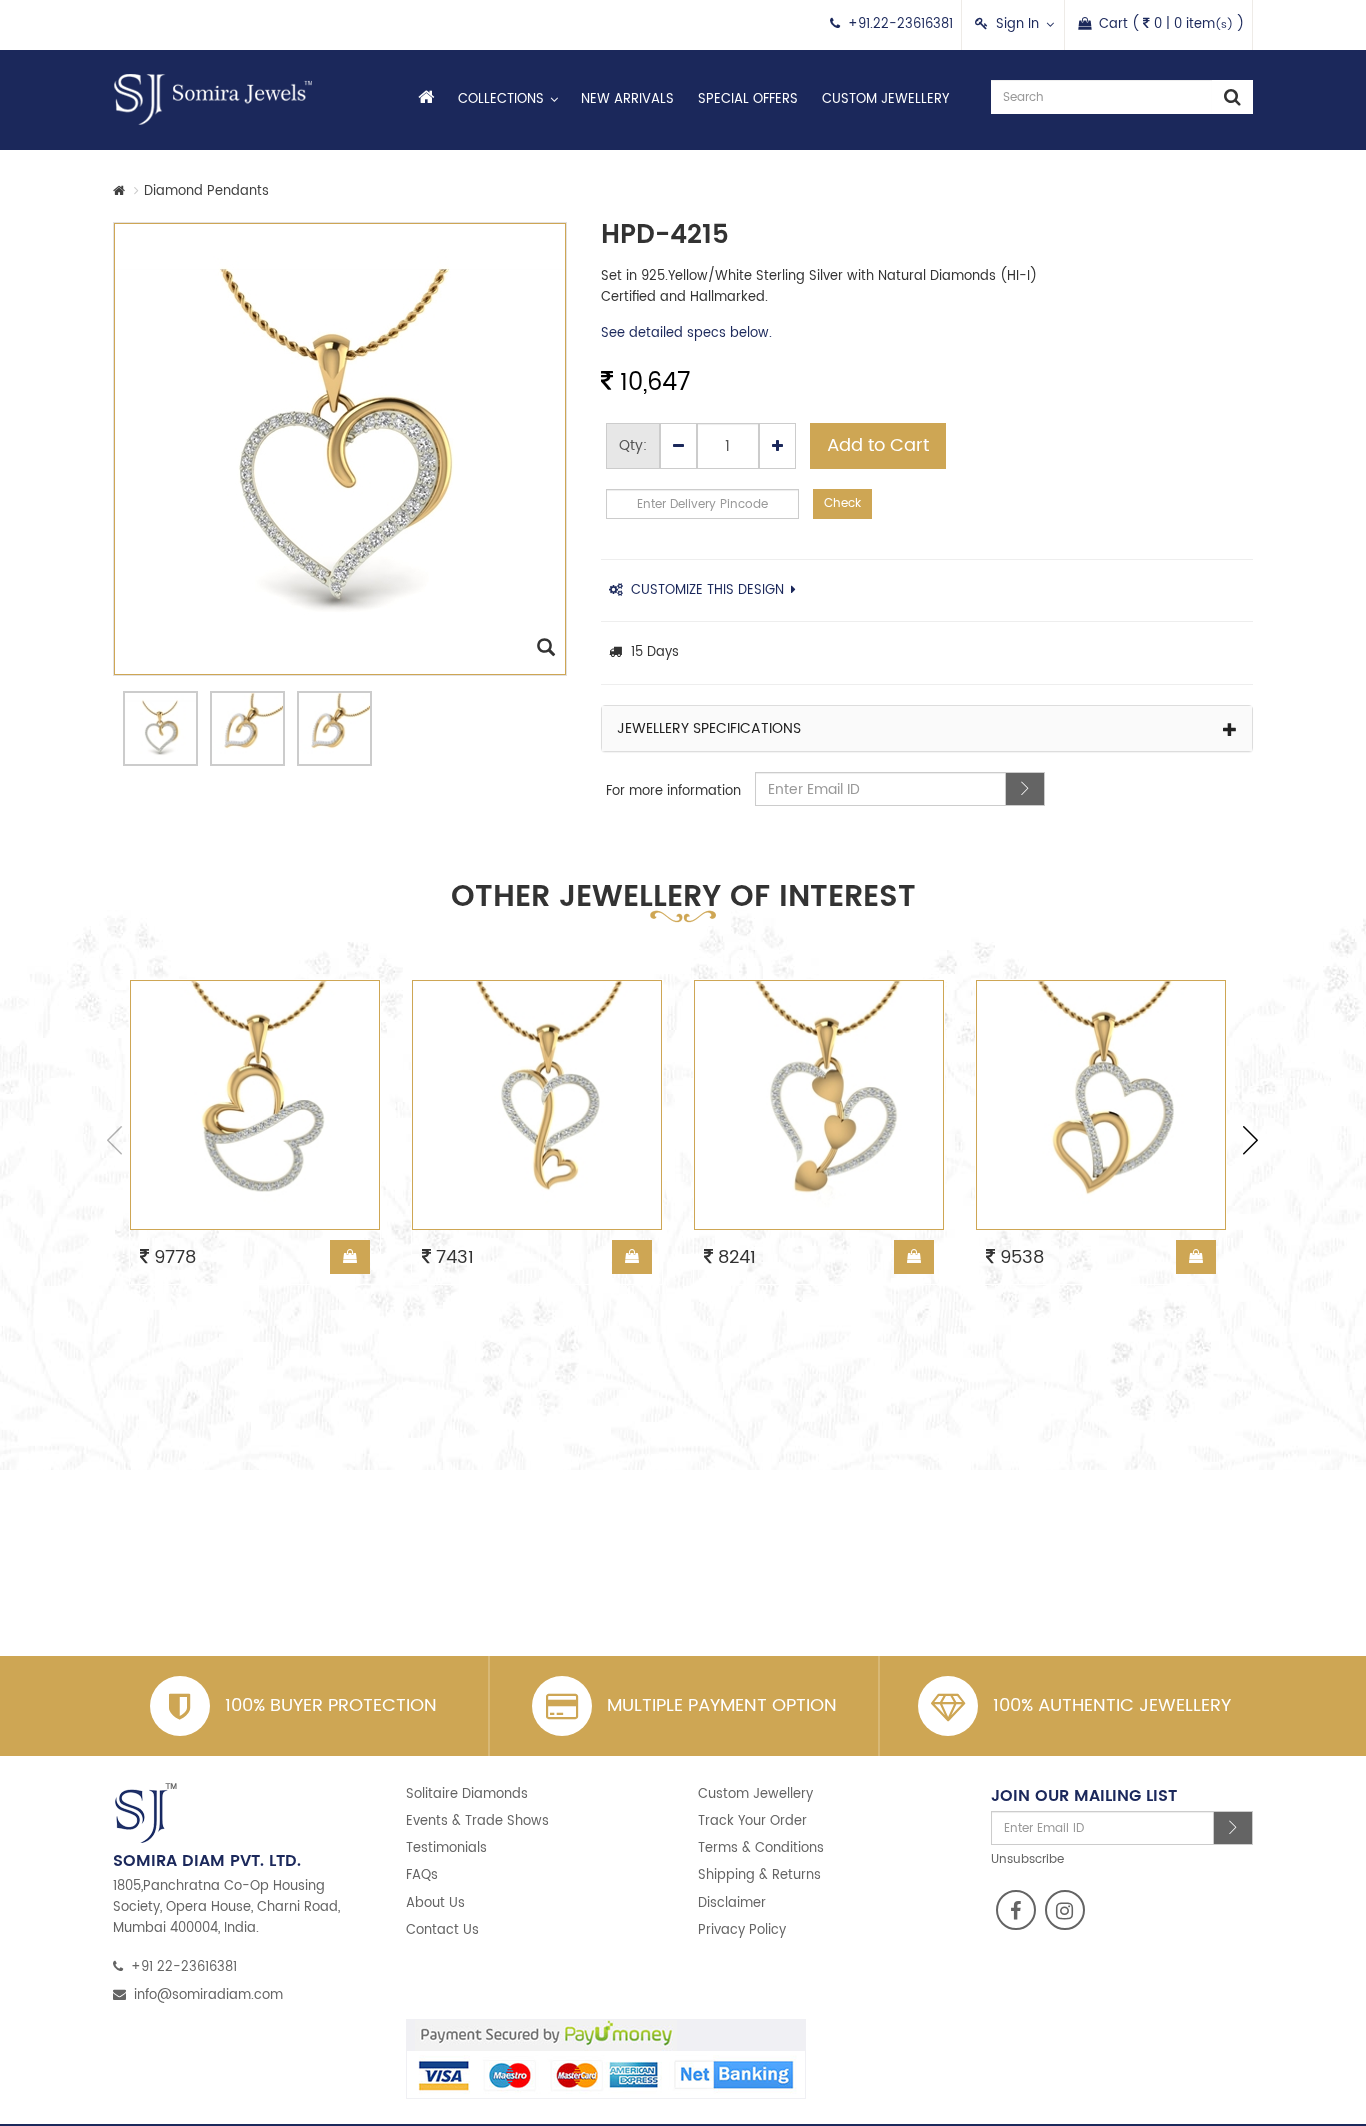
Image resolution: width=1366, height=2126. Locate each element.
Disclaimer (732, 1903)
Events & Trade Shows (477, 1821)
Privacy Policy (742, 1930)
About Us (435, 1903)
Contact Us (442, 1930)
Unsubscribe (1027, 1859)
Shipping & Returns (759, 1875)
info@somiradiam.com (208, 1995)
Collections (501, 99)
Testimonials (446, 1848)
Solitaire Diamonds (467, 1794)
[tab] (927, 728)
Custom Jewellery (885, 99)
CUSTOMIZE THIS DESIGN (707, 590)
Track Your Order (752, 1821)
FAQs (422, 1875)
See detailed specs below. (686, 333)
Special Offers (748, 99)
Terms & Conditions (761, 1848)
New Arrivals (627, 99)
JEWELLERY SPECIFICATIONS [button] (709, 728)
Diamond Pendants (206, 191)
